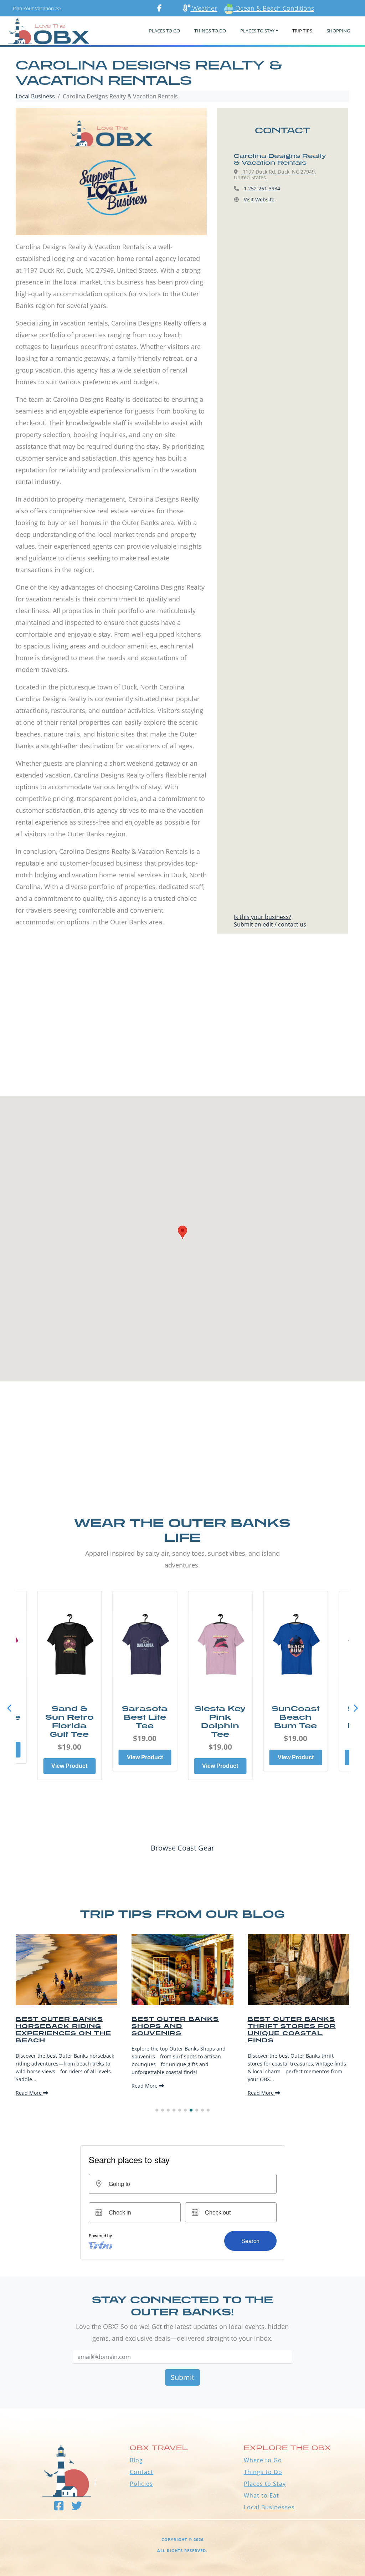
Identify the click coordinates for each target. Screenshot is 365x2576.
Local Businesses (269, 2507)
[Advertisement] (182, 1029)
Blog (136, 2460)
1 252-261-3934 (262, 188)
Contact (142, 2472)
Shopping (338, 31)
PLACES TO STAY (257, 31)
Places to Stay (265, 2484)
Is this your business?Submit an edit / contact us (270, 921)
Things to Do (263, 2472)
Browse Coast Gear (182, 1848)
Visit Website (259, 199)
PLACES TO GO (164, 31)
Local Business (35, 96)
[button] (356, 1708)
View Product (69, 1757)
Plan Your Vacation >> (37, 8)
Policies (141, 2484)
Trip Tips (302, 31)
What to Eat (261, 2495)
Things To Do (210, 31)
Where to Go (263, 2460)
